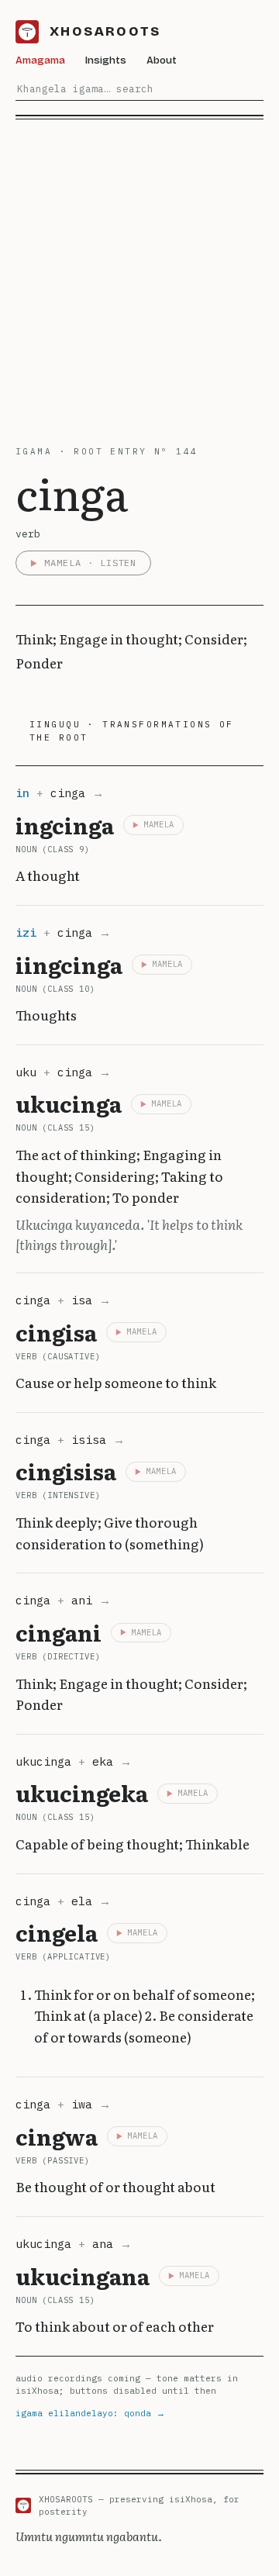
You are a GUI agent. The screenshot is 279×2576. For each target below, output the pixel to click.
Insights (106, 60)
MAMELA (159, 824)
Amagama (40, 60)
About (162, 60)
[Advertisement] (139, 267)
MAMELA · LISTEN (90, 563)
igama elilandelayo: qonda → (90, 2413)
